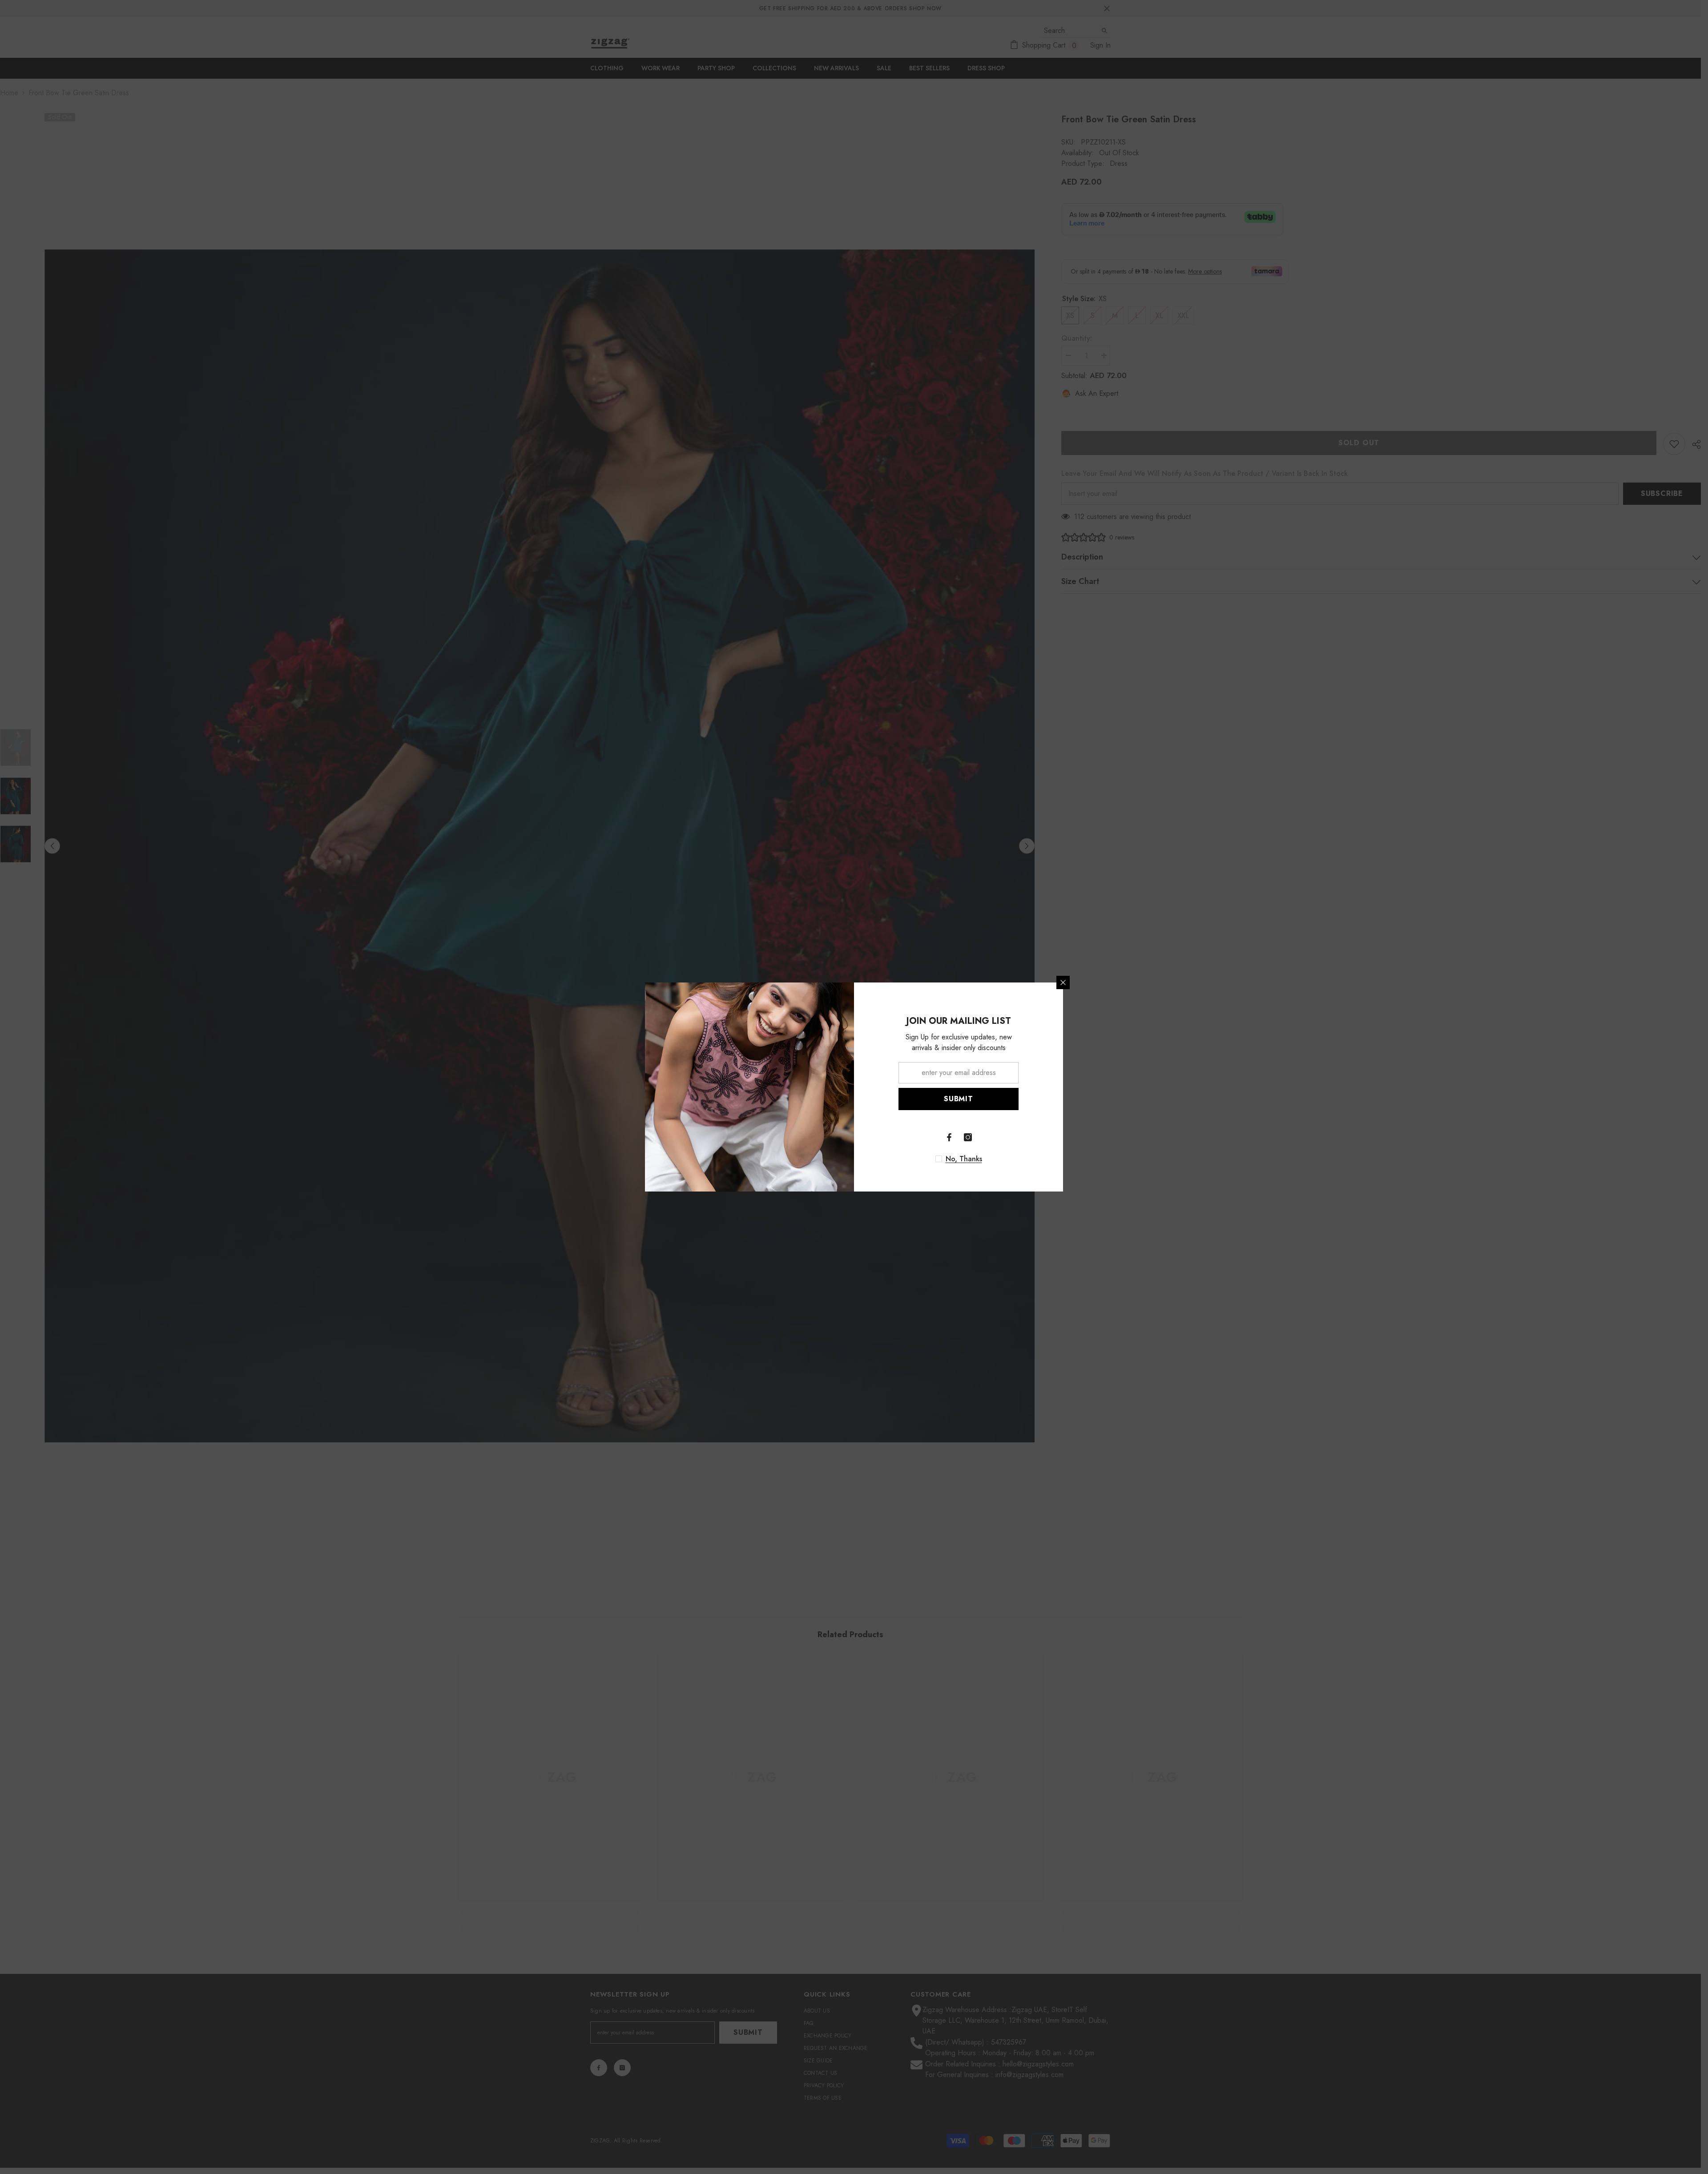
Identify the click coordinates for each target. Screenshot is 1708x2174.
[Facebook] (949, 1137)
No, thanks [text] (964, 1159)
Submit (959, 1099)
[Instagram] (968, 1137)
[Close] (1063, 982)
